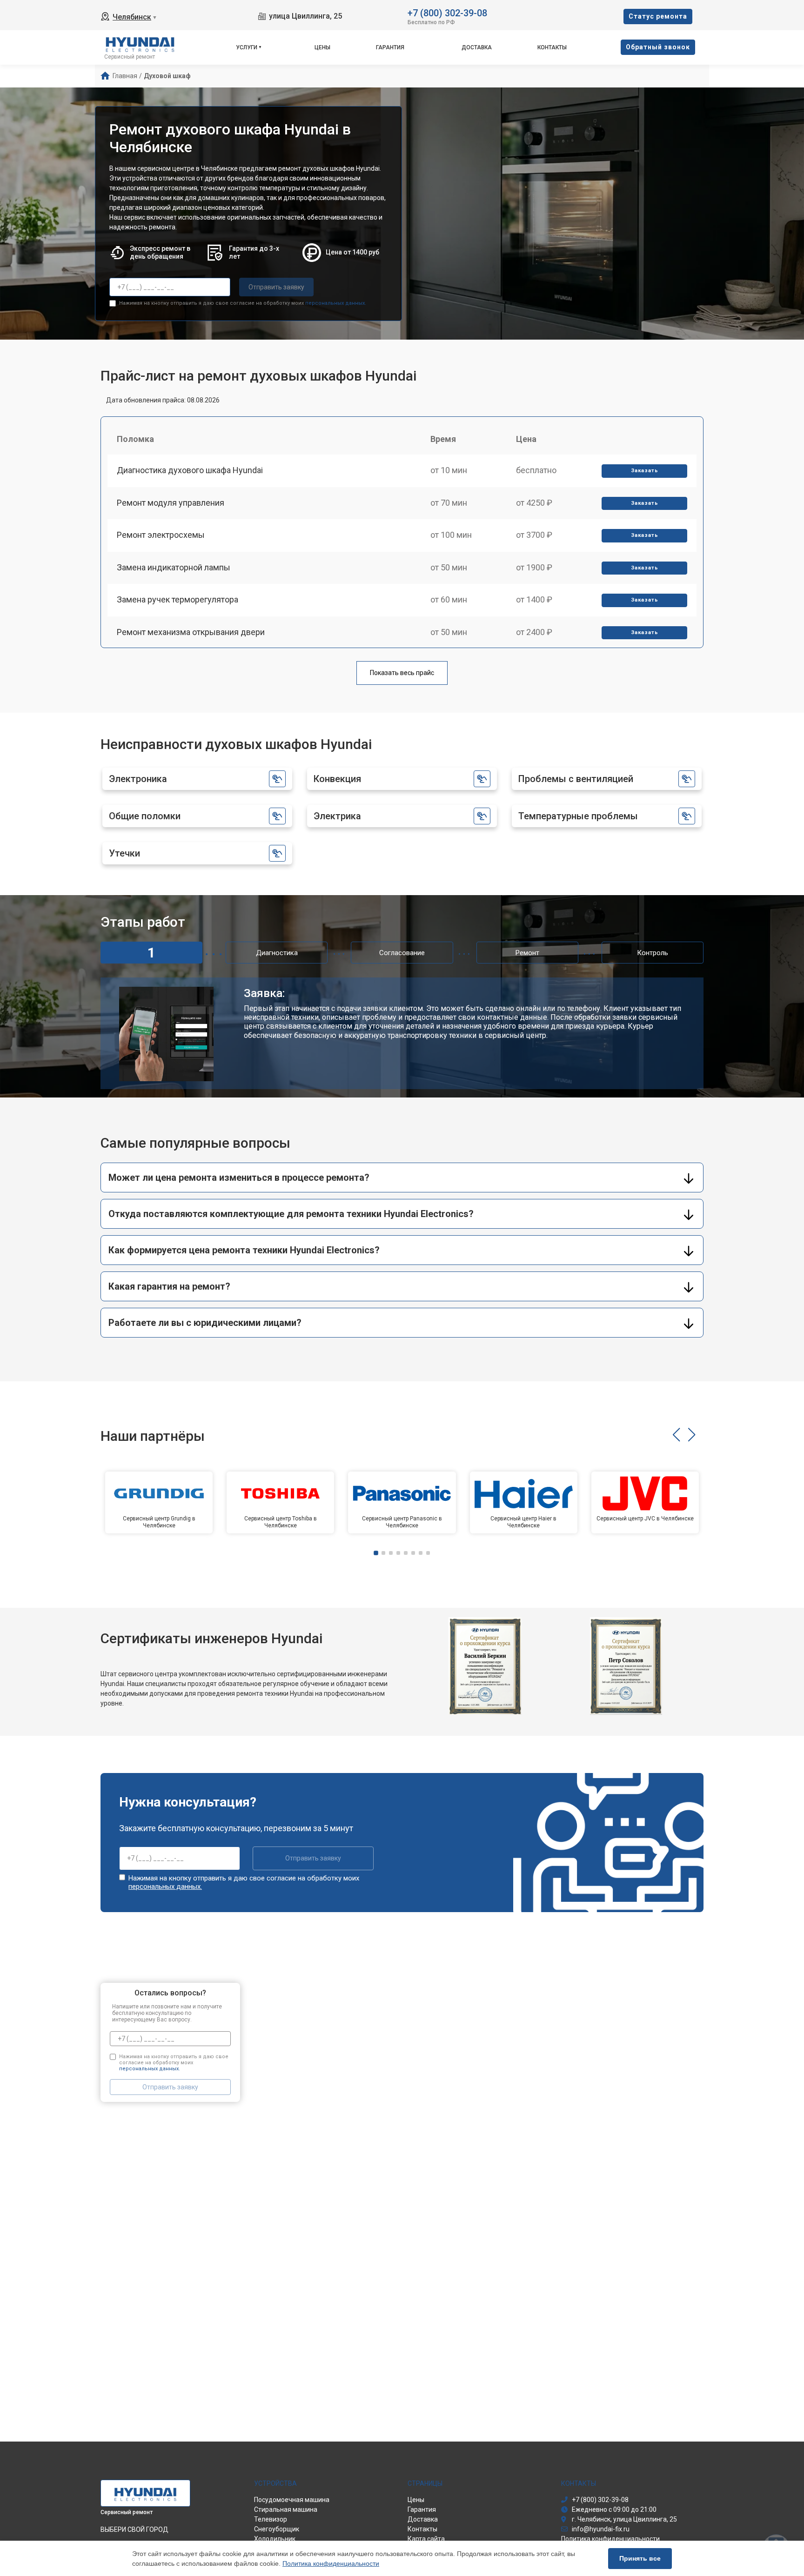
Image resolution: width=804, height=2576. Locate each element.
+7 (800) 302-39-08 (447, 12)
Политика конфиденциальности (331, 2563)
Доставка (477, 47)
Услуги (247, 47)
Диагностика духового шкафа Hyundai (190, 470)
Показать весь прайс (402, 673)
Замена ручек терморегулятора (178, 599)
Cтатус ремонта (658, 16)
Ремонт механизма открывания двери (191, 632)
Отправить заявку (276, 287)
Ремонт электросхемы (161, 535)
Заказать (645, 471)
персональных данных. (336, 303)
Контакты (552, 47)
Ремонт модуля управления (171, 503)
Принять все (640, 2558)
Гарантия (390, 47)
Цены (322, 47)
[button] (676, 1435)
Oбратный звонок (658, 47)
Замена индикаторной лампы (174, 567)
